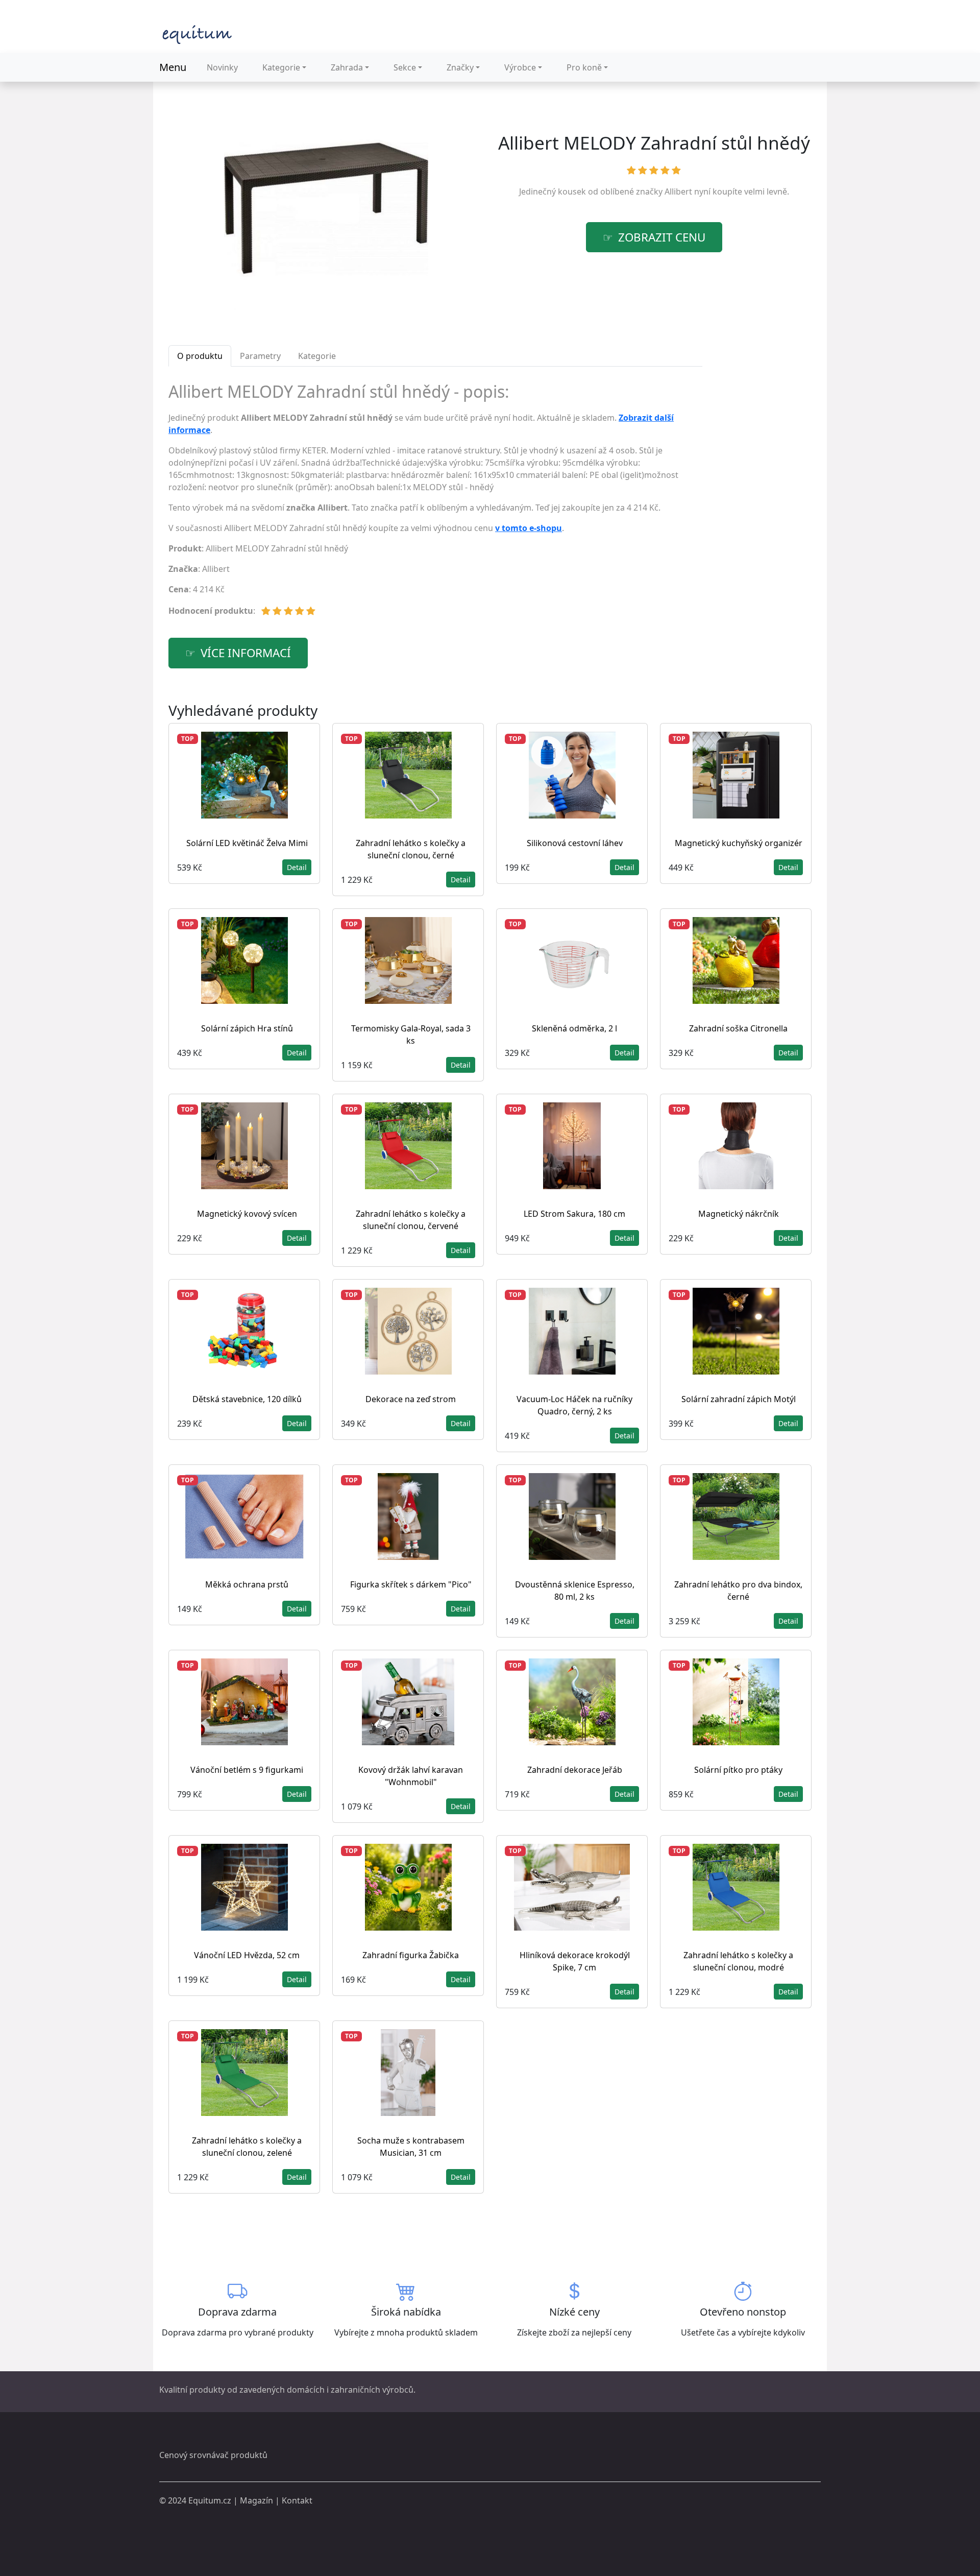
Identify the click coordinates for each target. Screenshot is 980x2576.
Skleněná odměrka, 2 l (574, 1028)
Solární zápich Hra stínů (247, 1028)
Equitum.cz (210, 2500)
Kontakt (297, 2500)
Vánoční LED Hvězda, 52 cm (247, 1955)
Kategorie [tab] (317, 356)
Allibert (678, 191)
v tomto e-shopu (529, 528)
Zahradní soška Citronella (738, 1028)
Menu (173, 67)
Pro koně (584, 67)
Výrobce (520, 67)
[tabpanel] (435, 504)
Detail (297, 867)
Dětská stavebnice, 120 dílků (247, 1399)
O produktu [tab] (200, 356)
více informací (246, 653)
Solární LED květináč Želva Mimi (247, 843)
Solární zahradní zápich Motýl (739, 1399)
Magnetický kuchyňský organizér (739, 843)
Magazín (256, 2500)
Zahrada (347, 67)
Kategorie (281, 67)
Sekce (405, 67)
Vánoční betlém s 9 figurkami (247, 1770)
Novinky (222, 67)
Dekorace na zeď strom (411, 1399)
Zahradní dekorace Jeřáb (575, 1770)
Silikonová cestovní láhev (575, 843)
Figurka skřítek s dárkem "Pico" (411, 1584)
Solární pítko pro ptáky (738, 1770)
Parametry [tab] (260, 356)
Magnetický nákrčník (739, 1214)
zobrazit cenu (662, 237)
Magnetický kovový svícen (247, 1214)
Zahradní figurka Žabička (411, 1955)
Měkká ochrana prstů (247, 1584)
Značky (460, 67)
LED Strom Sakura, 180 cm (574, 1214)
